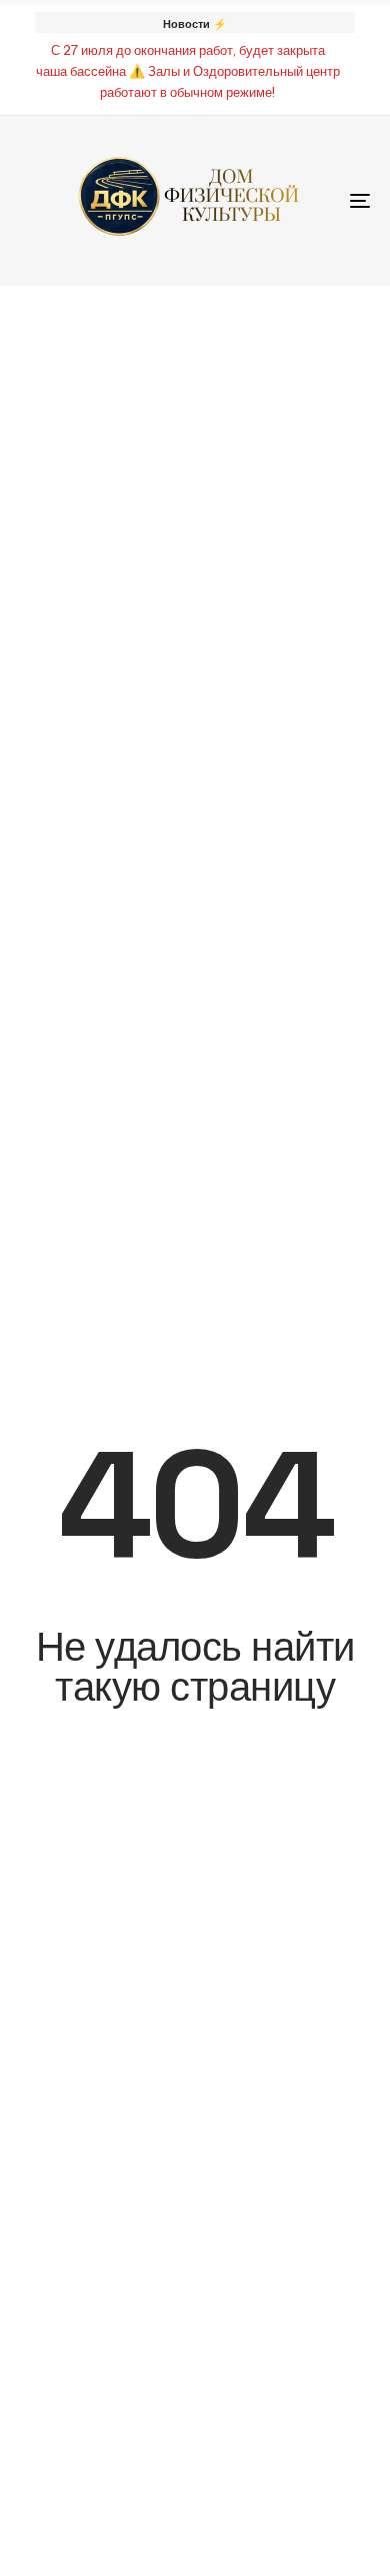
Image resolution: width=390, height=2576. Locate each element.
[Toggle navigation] (311, 200)
